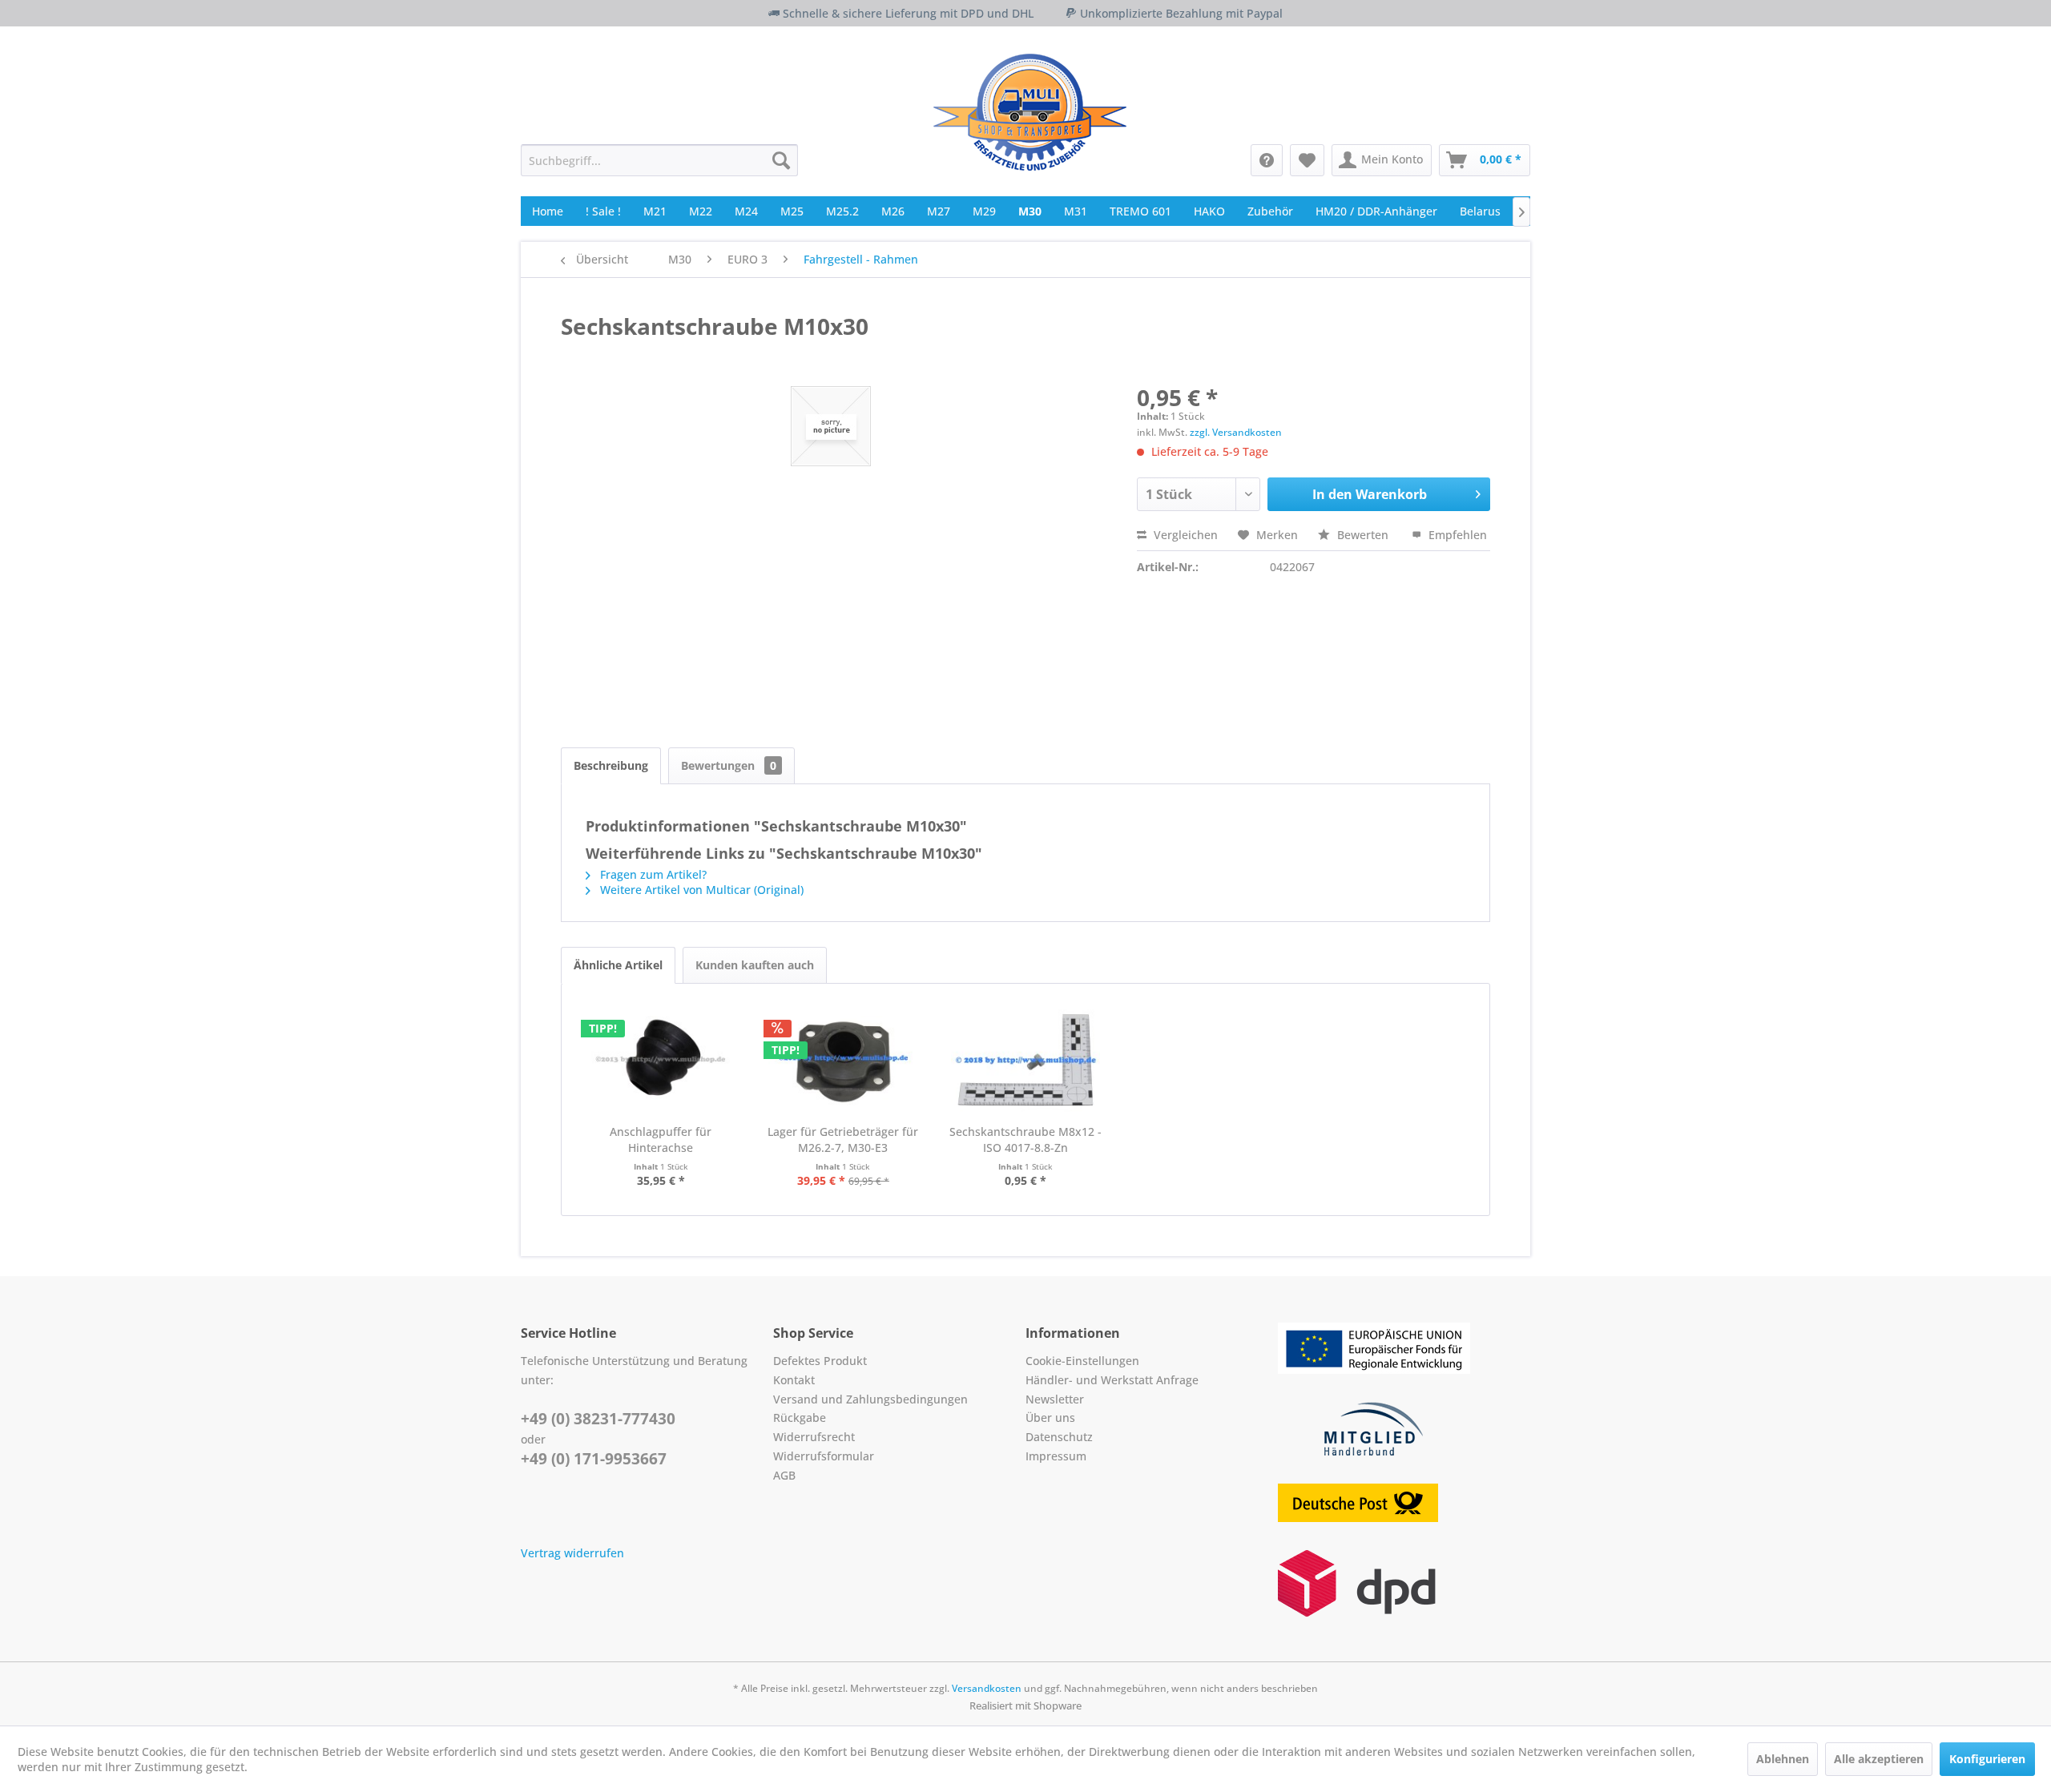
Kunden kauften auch (755, 965)
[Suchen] (781, 160)
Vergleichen (1184, 535)
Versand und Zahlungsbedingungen (870, 1399)
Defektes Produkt (820, 1361)
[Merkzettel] (1307, 160)
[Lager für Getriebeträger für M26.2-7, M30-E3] (844, 1060)
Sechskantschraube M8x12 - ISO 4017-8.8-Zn (1025, 1140)
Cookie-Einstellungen (1082, 1361)
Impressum (1056, 1456)
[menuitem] (659, 160)
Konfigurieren (1987, 1759)
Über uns (1050, 1417)
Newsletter (1055, 1399)
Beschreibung (611, 765)
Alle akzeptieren (1879, 1759)
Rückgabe (800, 1417)
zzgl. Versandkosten (1236, 432)
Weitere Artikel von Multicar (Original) (700, 890)
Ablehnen (1783, 1759)
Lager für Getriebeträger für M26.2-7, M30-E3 (843, 1140)
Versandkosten (987, 1688)
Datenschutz (1059, 1437)
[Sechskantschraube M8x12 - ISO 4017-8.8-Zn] (1025, 1060)
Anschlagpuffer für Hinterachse (661, 1140)
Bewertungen (729, 765)
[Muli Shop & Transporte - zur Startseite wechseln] (1030, 112)
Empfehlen (1456, 535)
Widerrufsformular (824, 1456)
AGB (784, 1475)
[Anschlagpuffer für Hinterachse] (661, 1060)
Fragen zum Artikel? (652, 874)
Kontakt (794, 1380)
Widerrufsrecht (814, 1437)
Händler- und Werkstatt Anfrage (1112, 1380)
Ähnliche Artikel (618, 965)
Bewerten (1363, 535)
